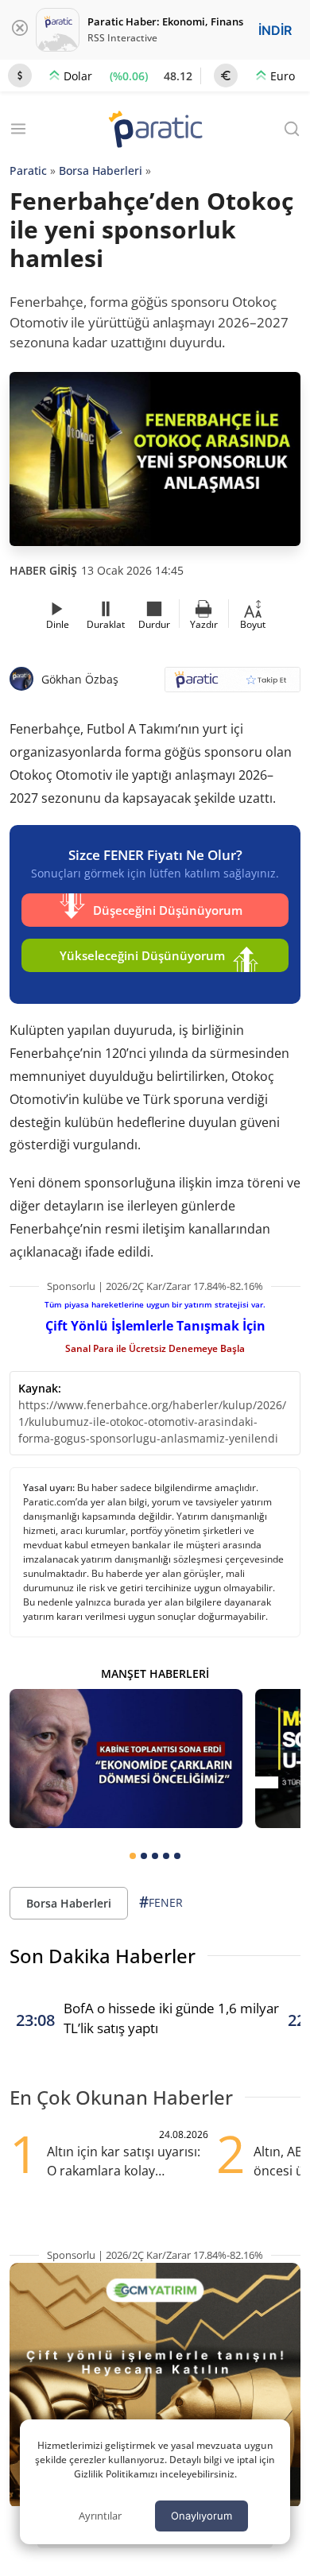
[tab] (133, 1856)
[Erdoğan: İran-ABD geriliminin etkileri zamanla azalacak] (126, 1759)
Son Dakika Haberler (103, 1956)
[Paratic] (155, 131)
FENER (161, 1902)
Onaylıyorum (201, 2516)
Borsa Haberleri (101, 170)
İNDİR (275, 30)
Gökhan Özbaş (80, 679)
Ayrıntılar (100, 2516)
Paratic (28, 170)
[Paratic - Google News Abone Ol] (232, 685)
